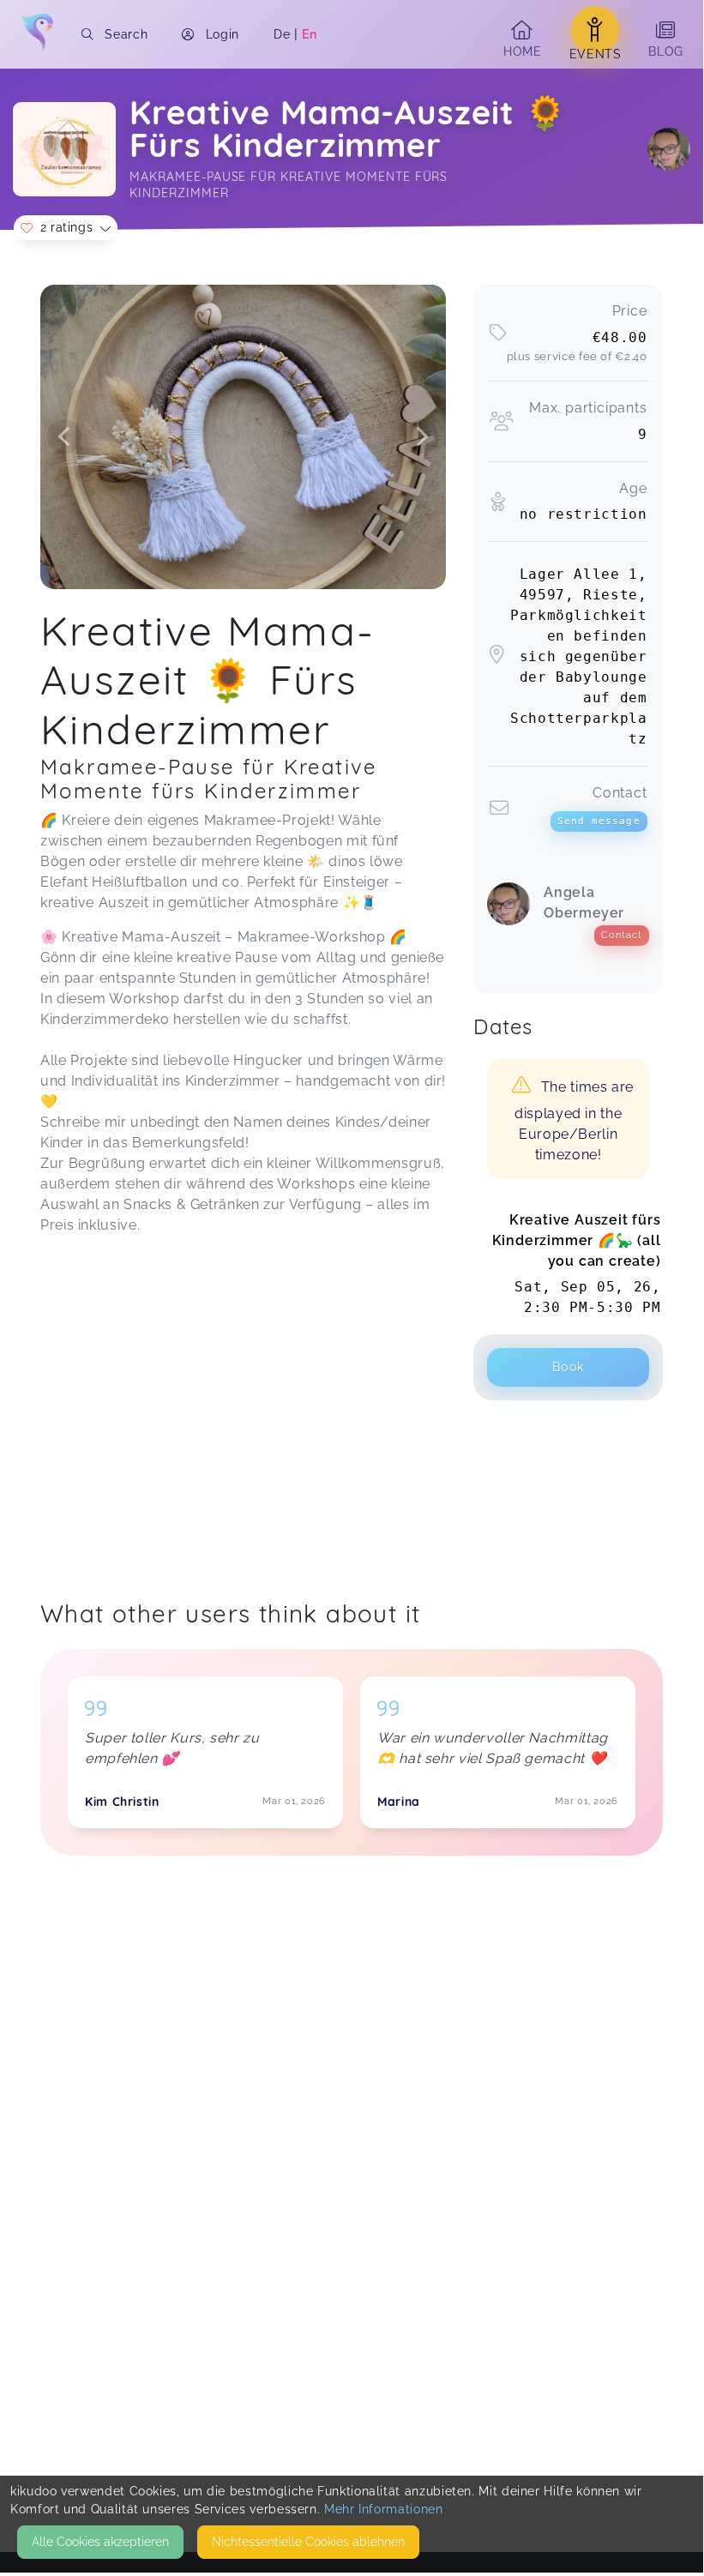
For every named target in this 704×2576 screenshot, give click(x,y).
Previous (64, 436)
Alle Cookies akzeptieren (100, 2542)
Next (422, 436)
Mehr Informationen (384, 2509)
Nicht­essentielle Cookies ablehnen (308, 2542)
